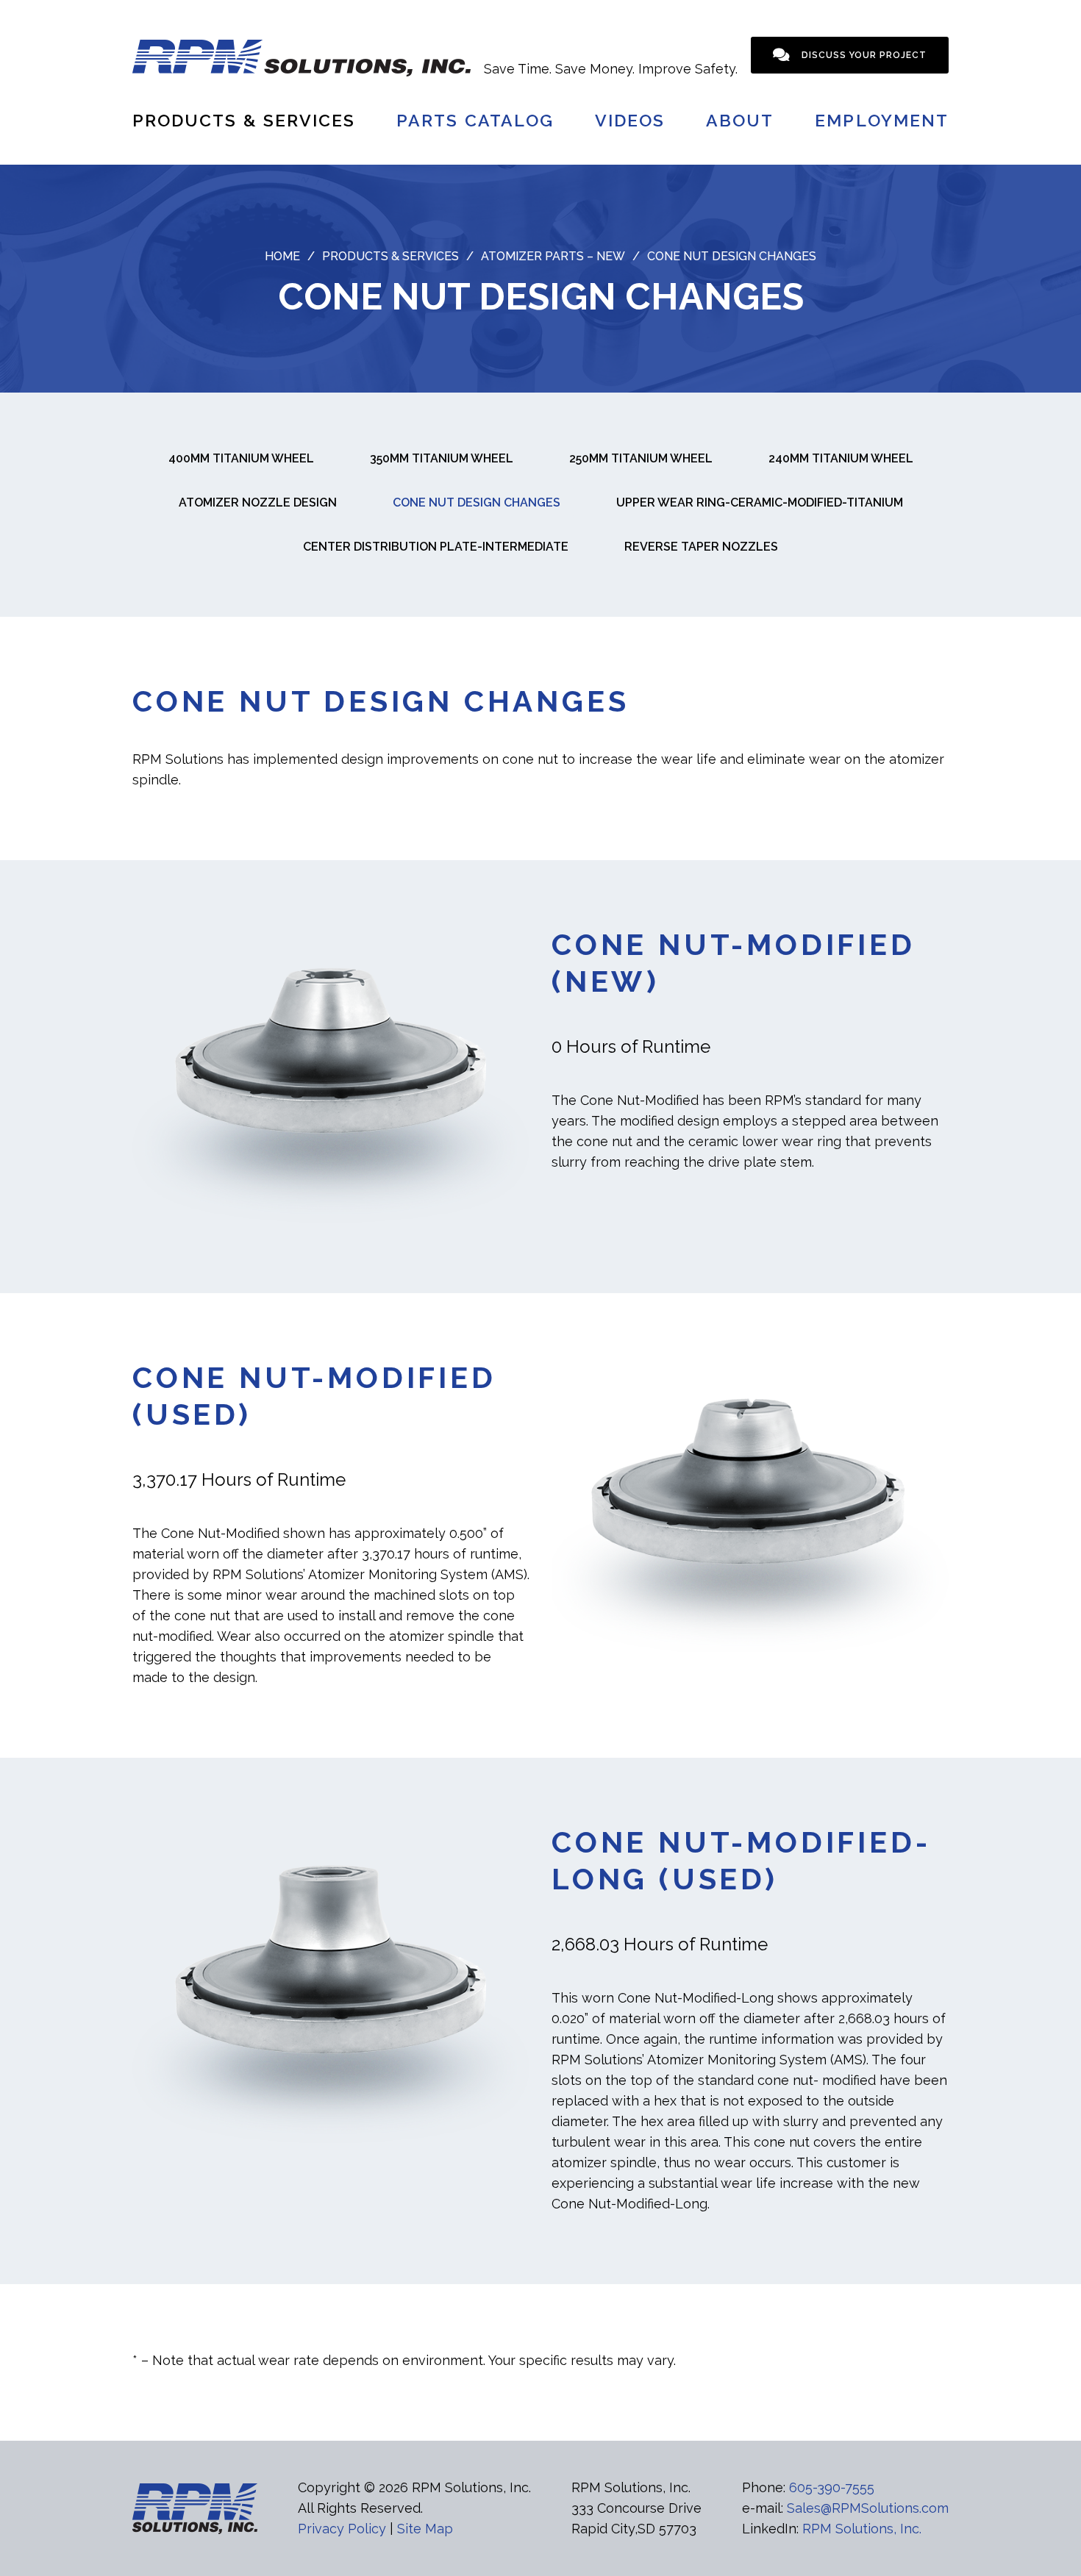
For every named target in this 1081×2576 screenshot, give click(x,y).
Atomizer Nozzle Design (258, 502)
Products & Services (244, 120)
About (740, 120)
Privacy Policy (342, 2529)
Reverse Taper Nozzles (701, 547)
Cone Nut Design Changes (477, 502)
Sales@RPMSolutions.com (868, 2508)
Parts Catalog (475, 120)
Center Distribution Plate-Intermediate (436, 547)
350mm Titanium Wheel (442, 458)
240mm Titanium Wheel (841, 458)
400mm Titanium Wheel (241, 458)
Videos (630, 120)
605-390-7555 (832, 2487)
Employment (882, 120)
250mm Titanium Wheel (641, 458)
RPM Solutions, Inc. (862, 2529)
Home (282, 256)
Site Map (425, 2529)
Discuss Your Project (864, 55)
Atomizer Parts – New (553, 256)
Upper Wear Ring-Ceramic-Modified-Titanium (760, 502)
